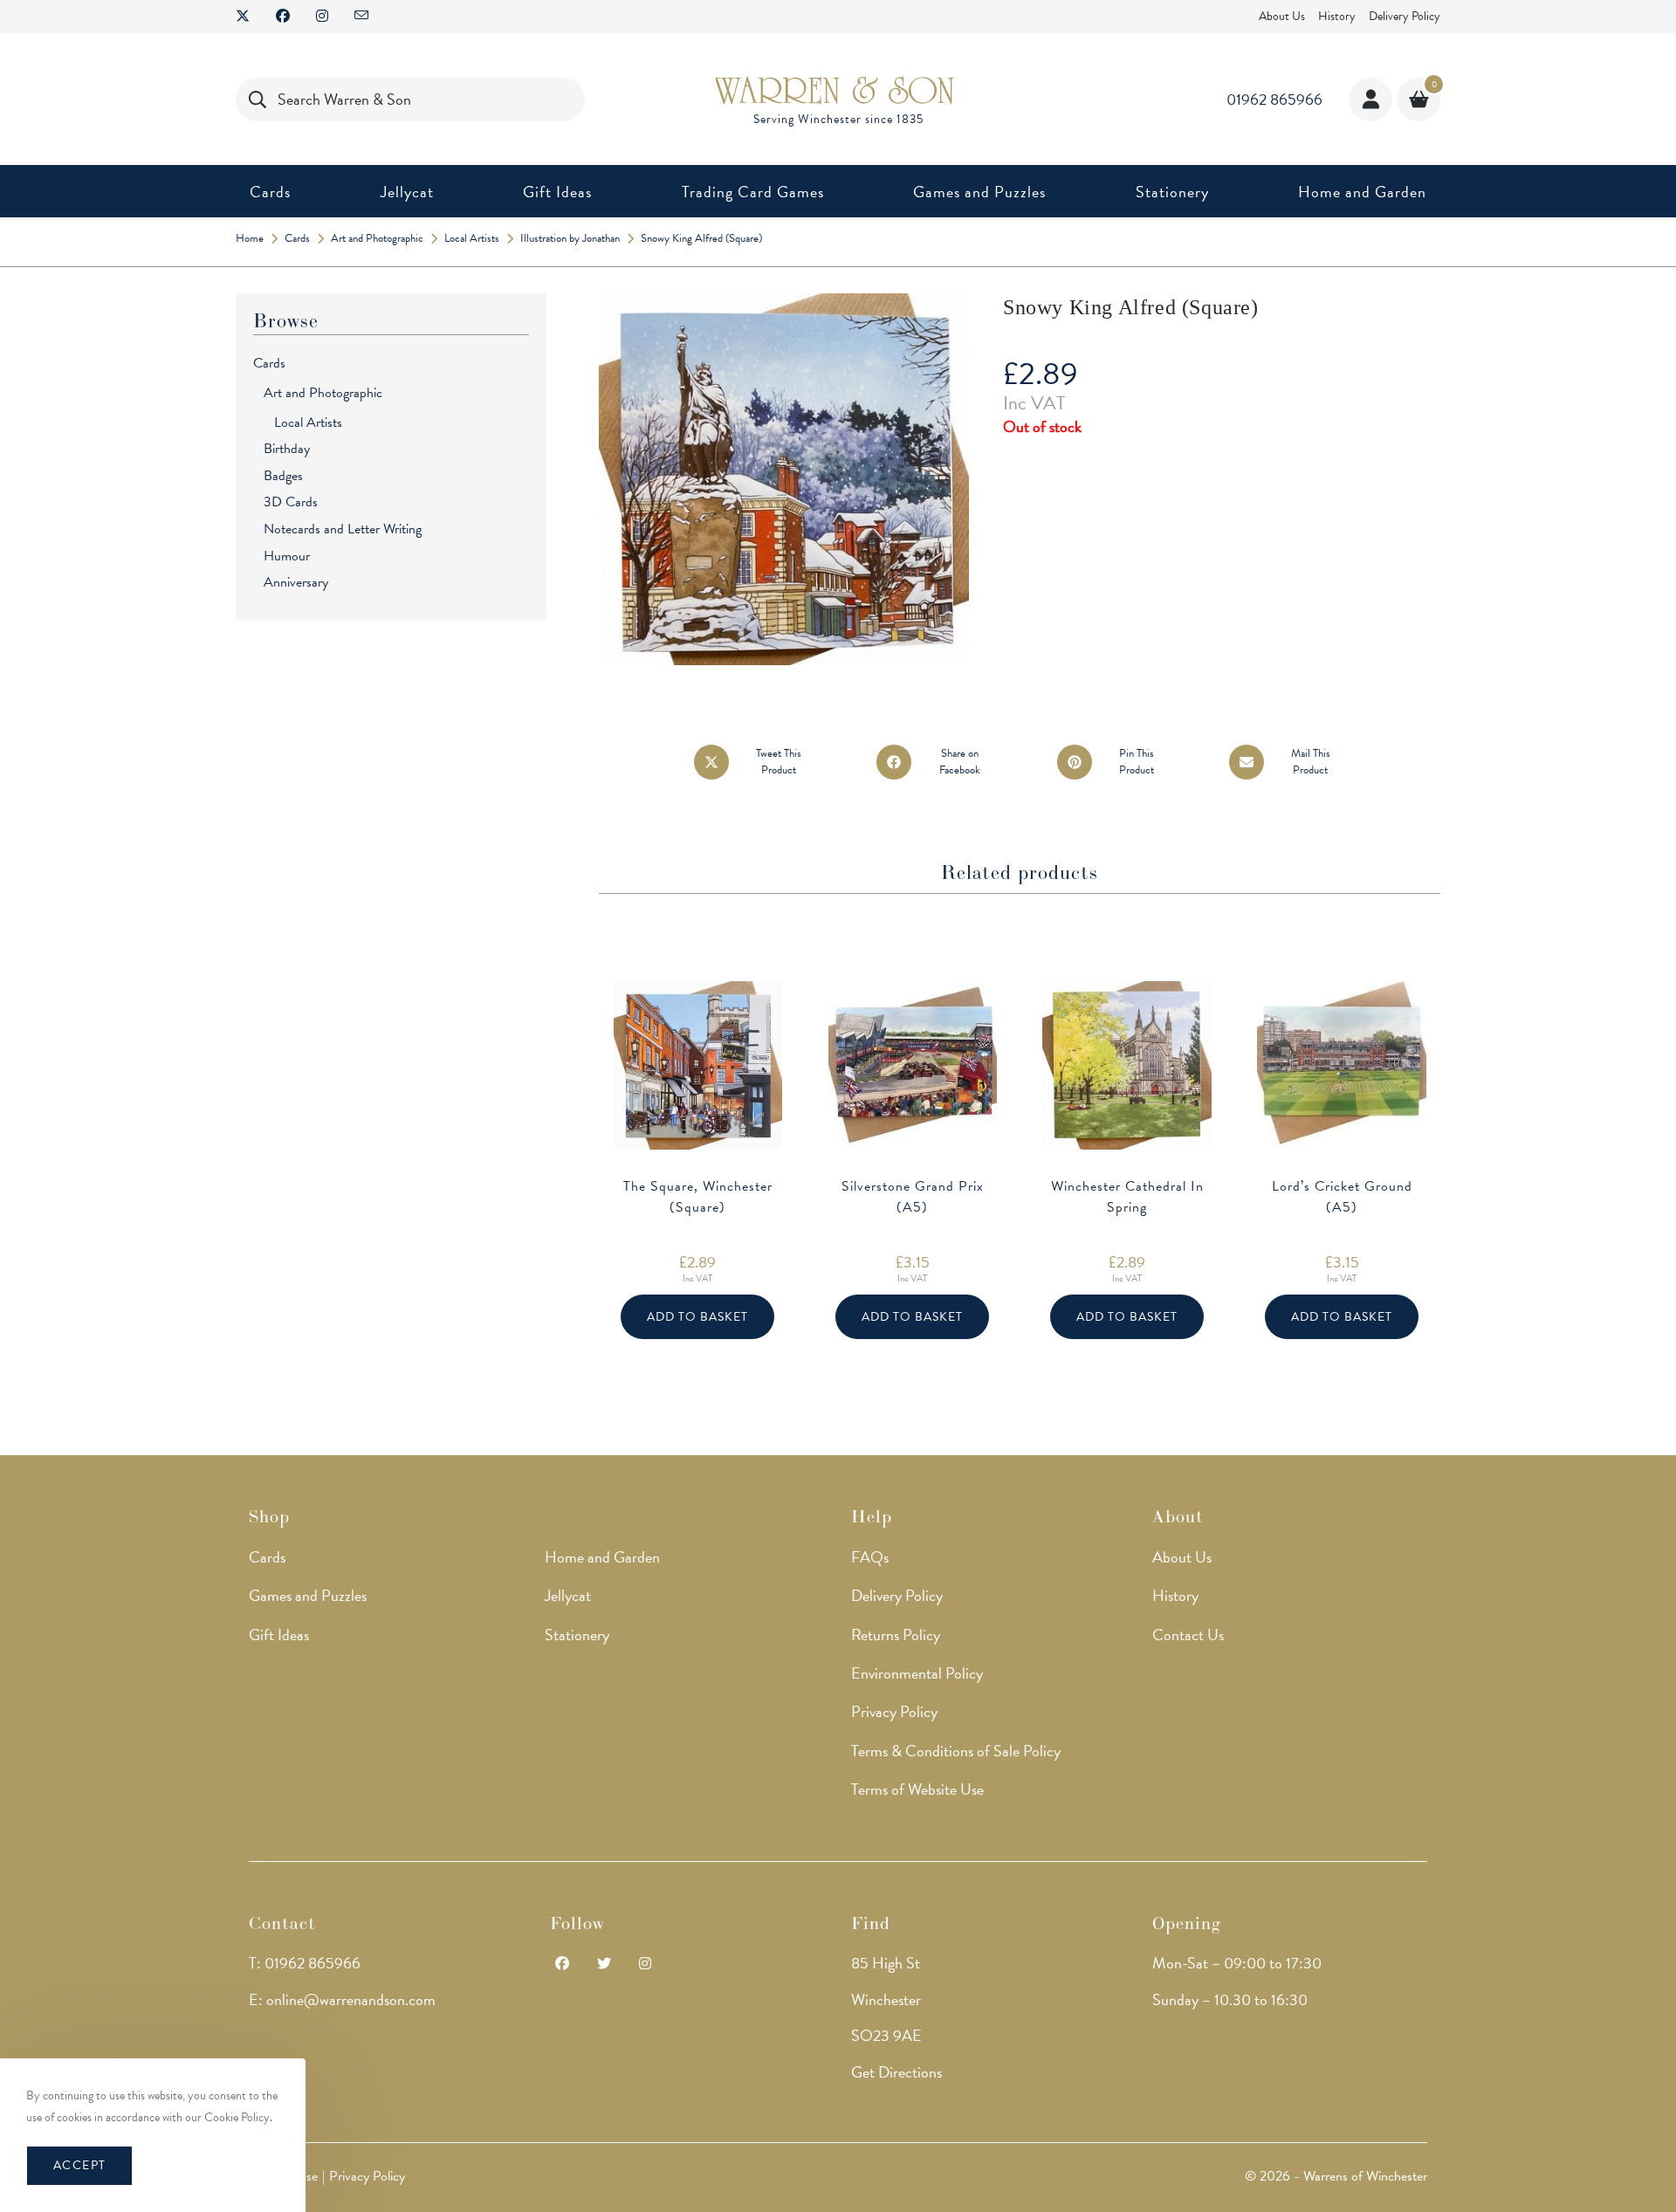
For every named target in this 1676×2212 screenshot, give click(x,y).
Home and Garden (602, 1557)
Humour (287, 556)
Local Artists (308, 422)
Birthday (287, 449)
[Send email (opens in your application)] (361, 17)
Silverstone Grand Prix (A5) (913, 1197)
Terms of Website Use (917, 1789)
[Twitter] (604, 1965)
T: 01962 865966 (305, 1963)
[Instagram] (645, 1965)
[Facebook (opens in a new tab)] (283, 17)
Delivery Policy (1405, 16)
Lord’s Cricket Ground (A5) (1342, 1197)
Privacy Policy (894, 1711)
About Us (1282, 16)
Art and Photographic (323, 393)
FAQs (870, 1557)
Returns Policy (896, 1635)
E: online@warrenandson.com (342, 1999)
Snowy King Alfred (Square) (701, 238)
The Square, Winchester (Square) (698, 1197)
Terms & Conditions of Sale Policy (956, 1751)
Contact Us (1188, 1635)
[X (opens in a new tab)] (249, 17)
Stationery (577, 1635)
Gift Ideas (279, 1635)
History (1337, 16)
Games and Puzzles (308, 1595)
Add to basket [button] (697, 1317)
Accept (79, 2165)
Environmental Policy (917, 1673)
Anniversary (296, 582)
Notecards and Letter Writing (343, 529)
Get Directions (896, 2072)
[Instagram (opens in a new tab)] (322, 17)
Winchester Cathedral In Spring (1127, 1197)
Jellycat (568, 1595)
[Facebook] (562, 1965)
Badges (283, 476)
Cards (269, 363)
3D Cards (291, 502)
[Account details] (1370, 100)
